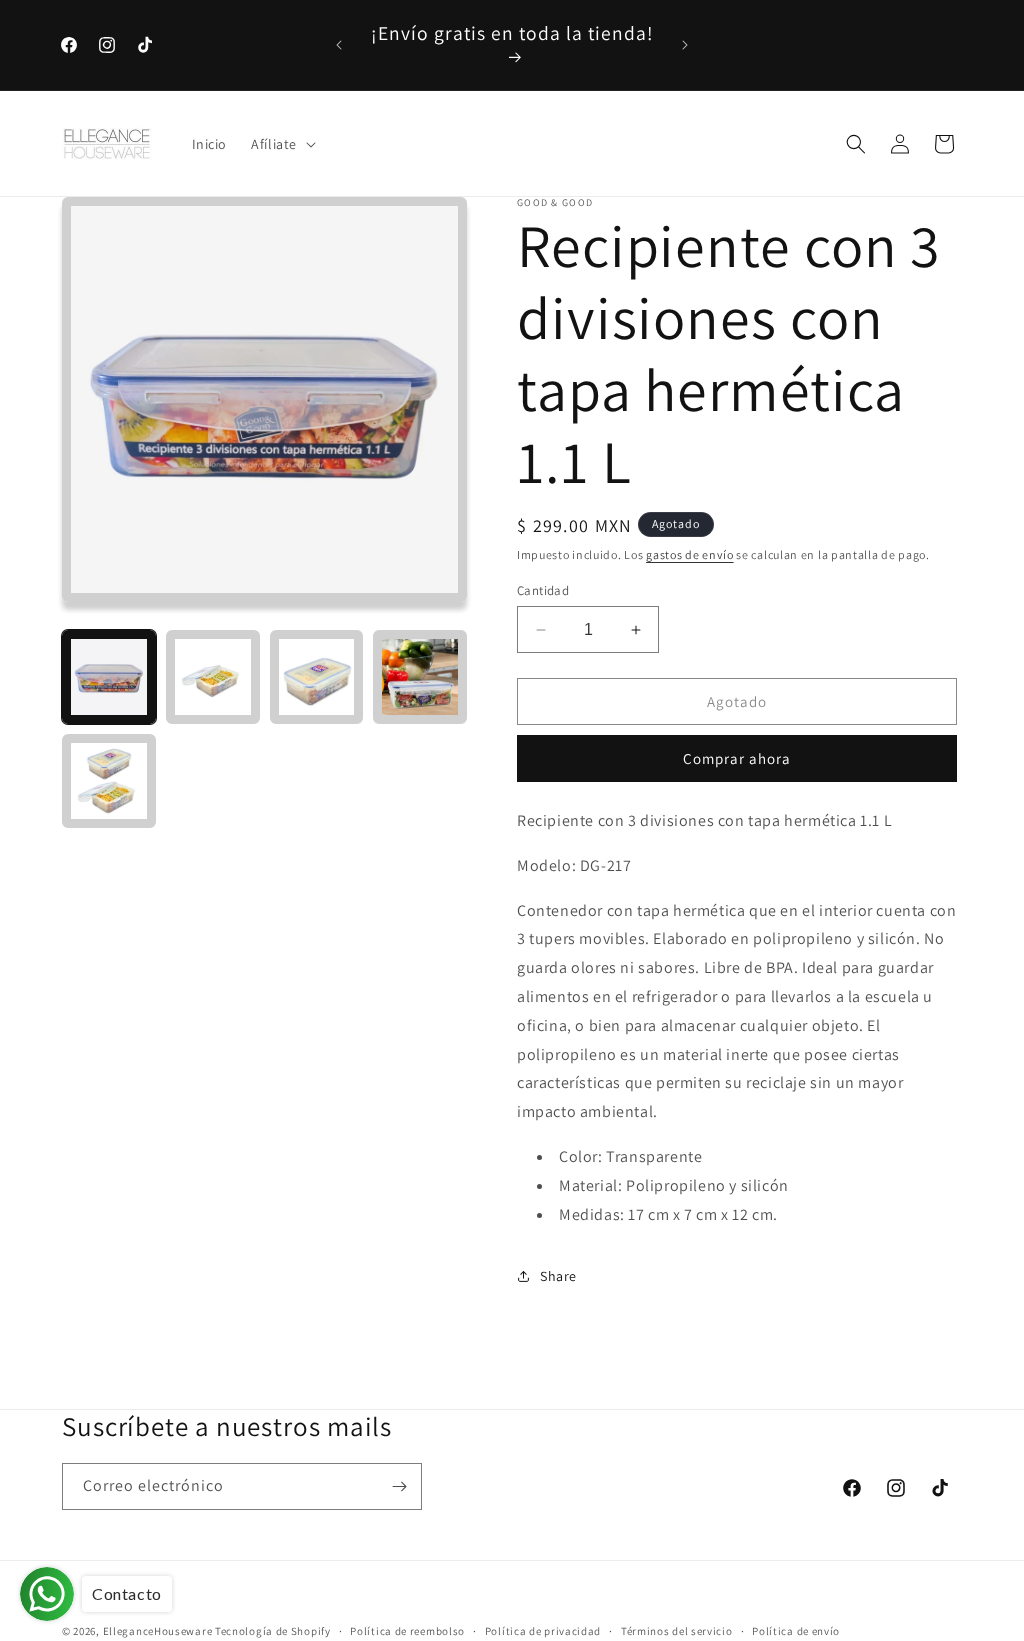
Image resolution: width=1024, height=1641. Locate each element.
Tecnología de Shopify (273, 1631)
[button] (281, 144)
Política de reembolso (407, 1631)
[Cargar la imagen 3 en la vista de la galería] (317, 677)
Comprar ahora (737, 758)
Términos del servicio (677, 1631)
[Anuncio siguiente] (685, 45)
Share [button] (558, 1276)
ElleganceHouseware (158, 1631)
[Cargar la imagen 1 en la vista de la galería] (109, 677)
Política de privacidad (543, 1631)
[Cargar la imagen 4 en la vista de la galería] (420, 677)
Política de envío (796, 1631)
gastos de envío (690, 554)
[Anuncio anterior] (339, 45)
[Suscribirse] (399, 1486)
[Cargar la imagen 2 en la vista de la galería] (213, 677)
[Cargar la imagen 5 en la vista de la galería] (109, 781)
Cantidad (543, 590)
